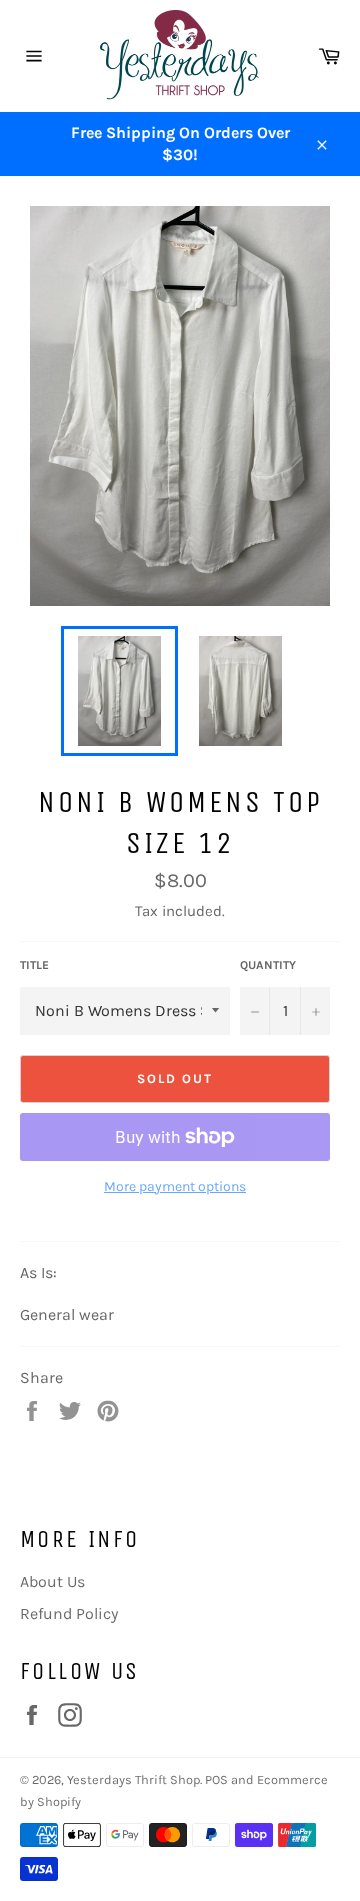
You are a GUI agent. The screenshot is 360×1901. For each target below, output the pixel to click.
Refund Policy (69, 1613)
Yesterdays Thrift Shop (133, 1779)
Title (34, 965)
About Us (52, 1581)
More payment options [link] (175, 1186)
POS (216, 1779)
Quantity (268, 965)
